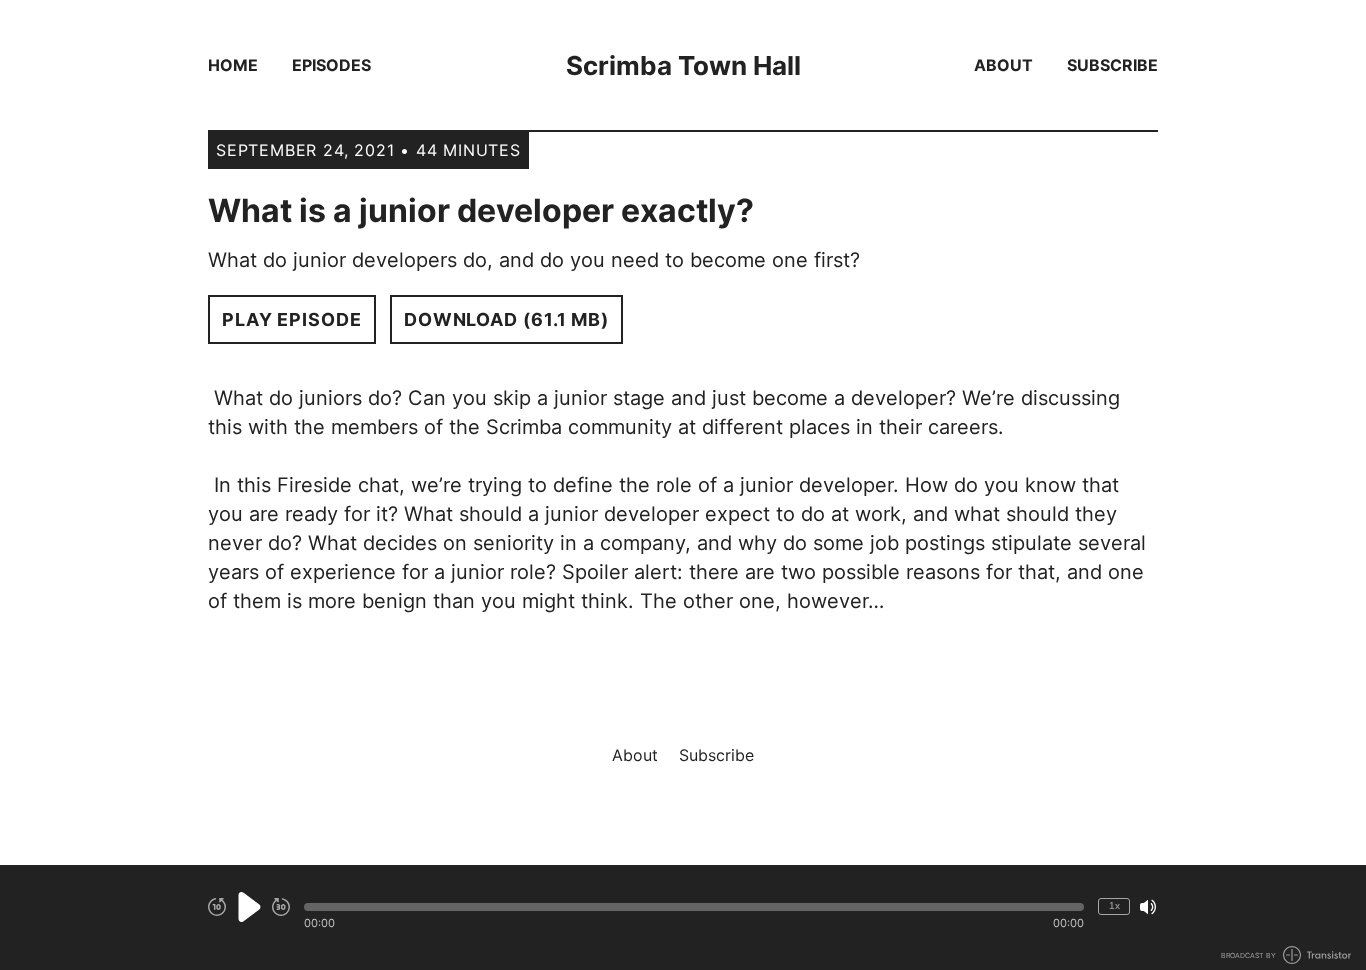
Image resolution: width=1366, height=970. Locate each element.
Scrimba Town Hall (683, 65)
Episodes (331, 65)
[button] (694, 907)
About (1003, 65)
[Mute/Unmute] (1148, 907)
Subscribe (1112, 65)
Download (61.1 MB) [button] (506, 319)
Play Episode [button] (292, 319)
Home (233, 65)
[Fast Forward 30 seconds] (281, 907)
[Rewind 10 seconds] (217, 907)
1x (1114, 905)
